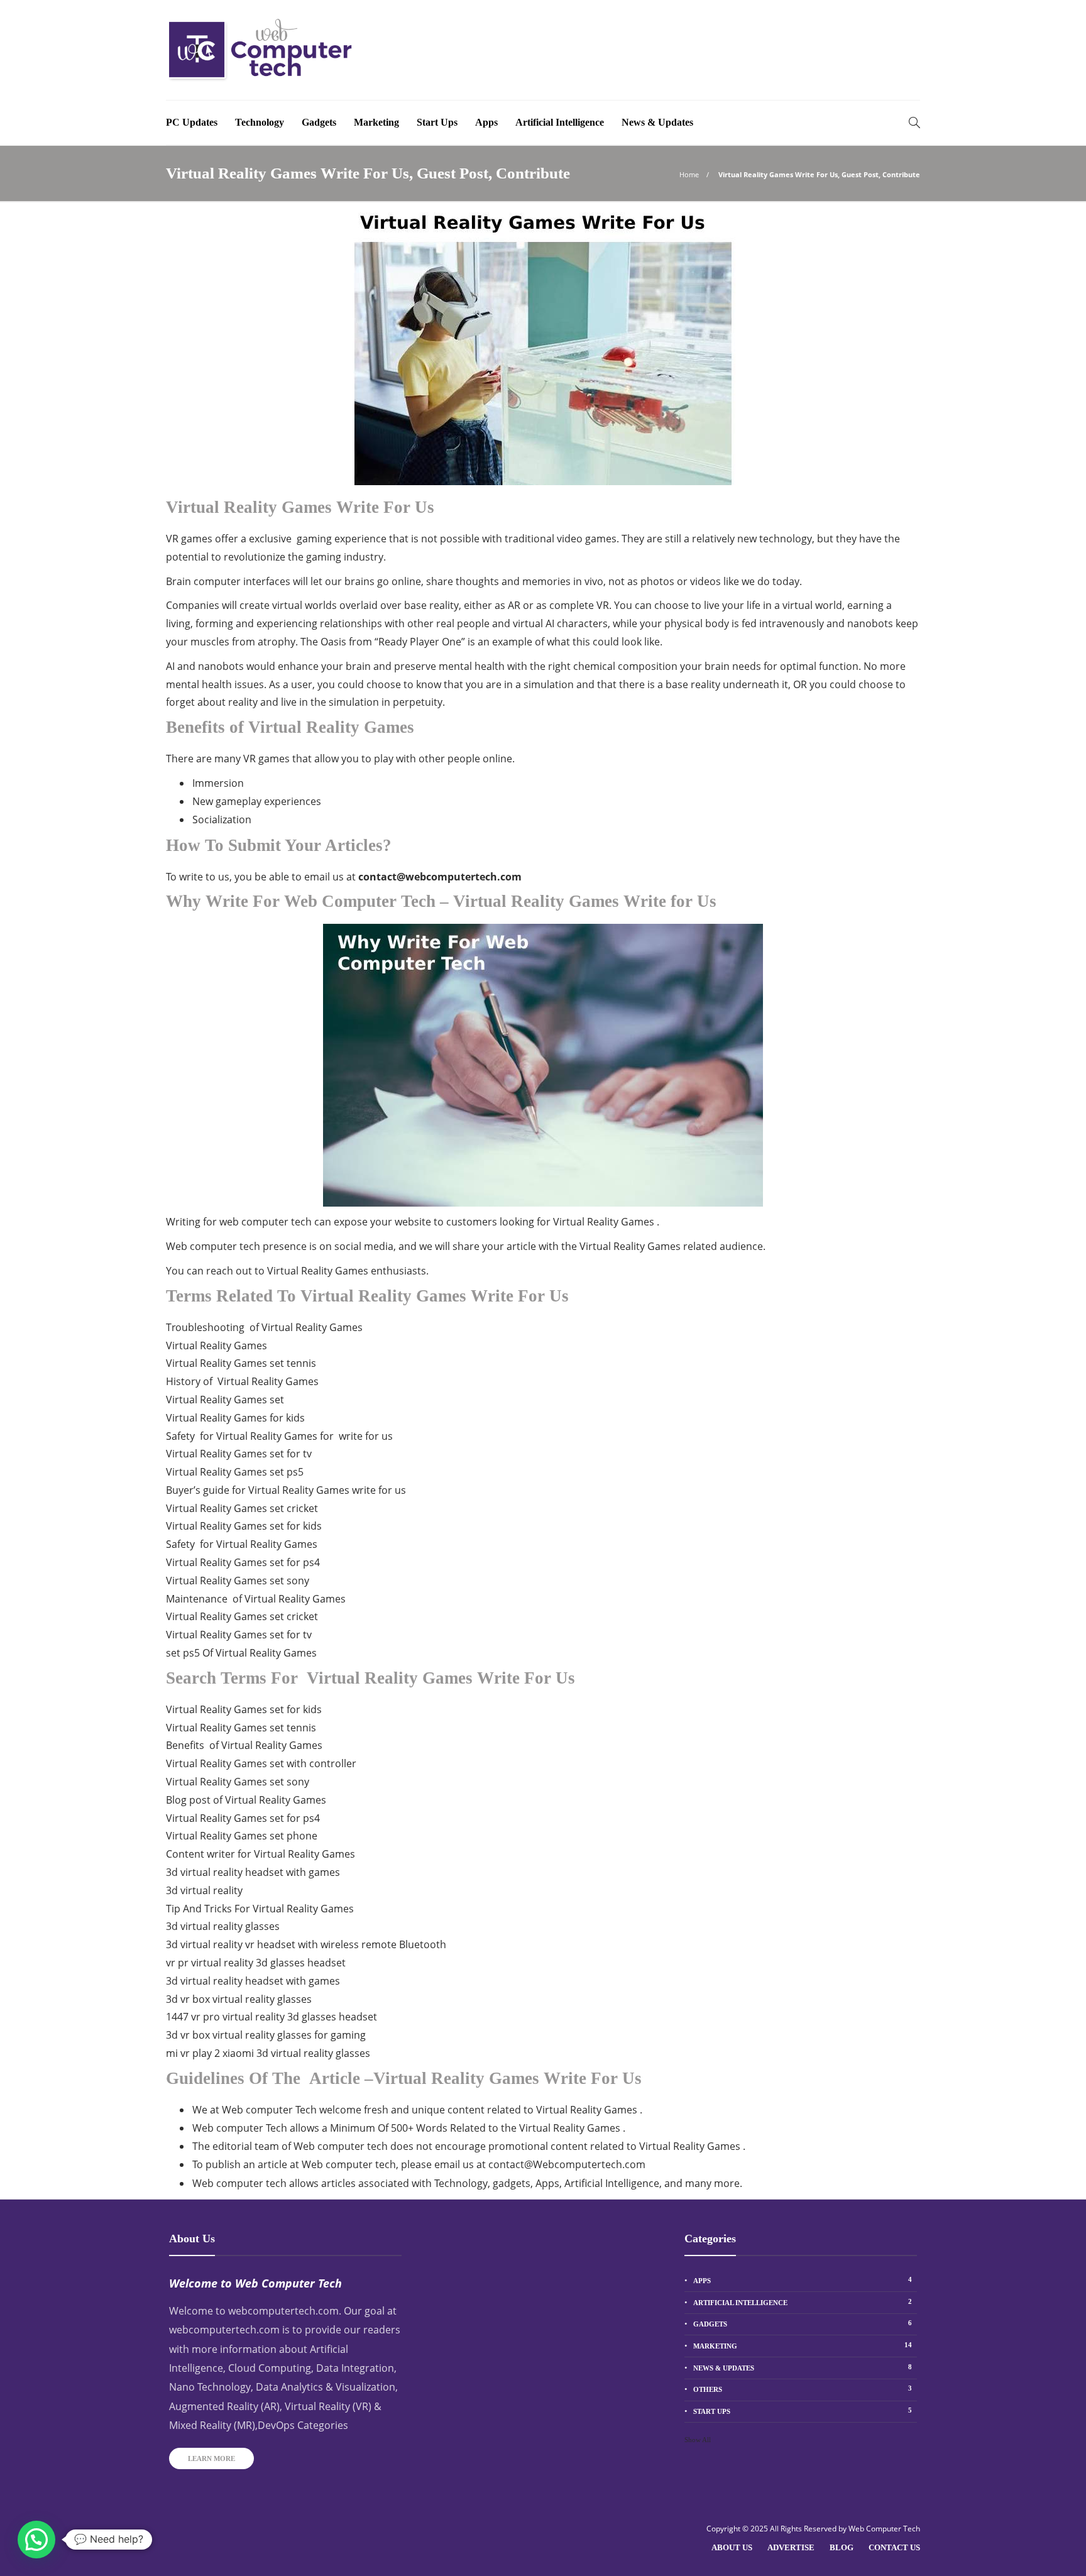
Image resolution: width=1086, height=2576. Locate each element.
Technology (260, 122)
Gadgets (319, 122)
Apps (486, 122)
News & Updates (657, 122)
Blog (842, 2547)
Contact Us (894, 2547)
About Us (732, 2547)
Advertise (791, 2547)
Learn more (211, 2458)
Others (803, 2389)
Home (689, 174)
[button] (36, 2540)
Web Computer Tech (884, 2529)
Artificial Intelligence (560, 122)
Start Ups (437, 122)
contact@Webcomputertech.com (567, 2164)
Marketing (376, 122)
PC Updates (192, 122)
